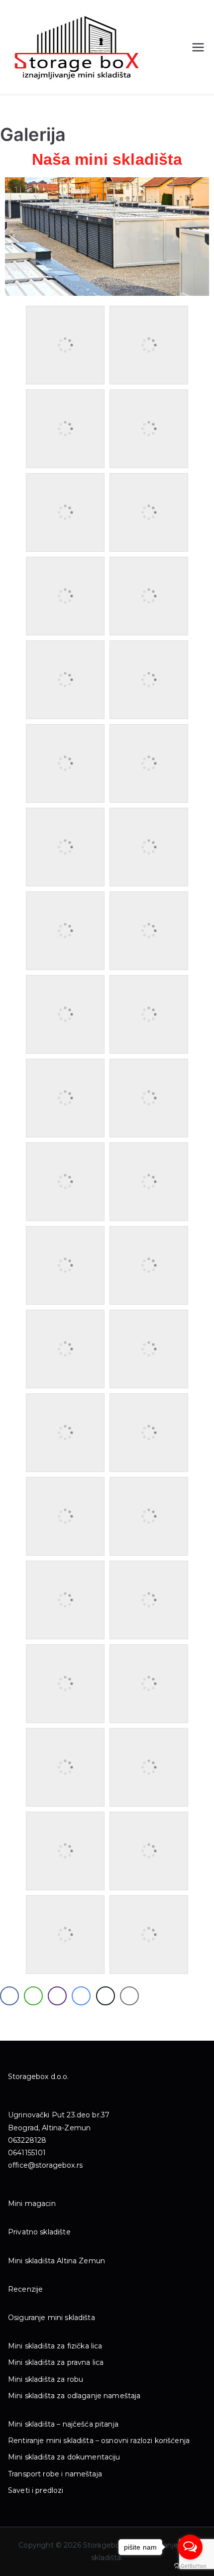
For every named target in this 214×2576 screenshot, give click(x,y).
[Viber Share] (57, 1996)
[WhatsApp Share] (33, 1996)
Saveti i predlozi (36, 2490)
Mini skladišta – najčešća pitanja (63, 2424)
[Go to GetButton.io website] (190, 2566)
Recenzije (25, 2289)
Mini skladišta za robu (46, 2379)
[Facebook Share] (9, 1996)
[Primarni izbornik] (198, 47)
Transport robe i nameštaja (55, 2474)
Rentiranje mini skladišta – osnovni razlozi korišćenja (99, 2441)
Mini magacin (32, 2204)
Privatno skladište (39, 2232)
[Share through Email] (129, 1996)
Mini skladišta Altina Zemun (56, 2261)
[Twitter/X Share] (106, 1996)
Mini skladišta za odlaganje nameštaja (74, 2396)
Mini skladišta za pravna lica (56, 2362)
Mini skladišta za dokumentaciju (64, 2457)
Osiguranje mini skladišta (52, 2318)
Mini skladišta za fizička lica (55, 2346)
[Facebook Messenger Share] (81, 1996)
